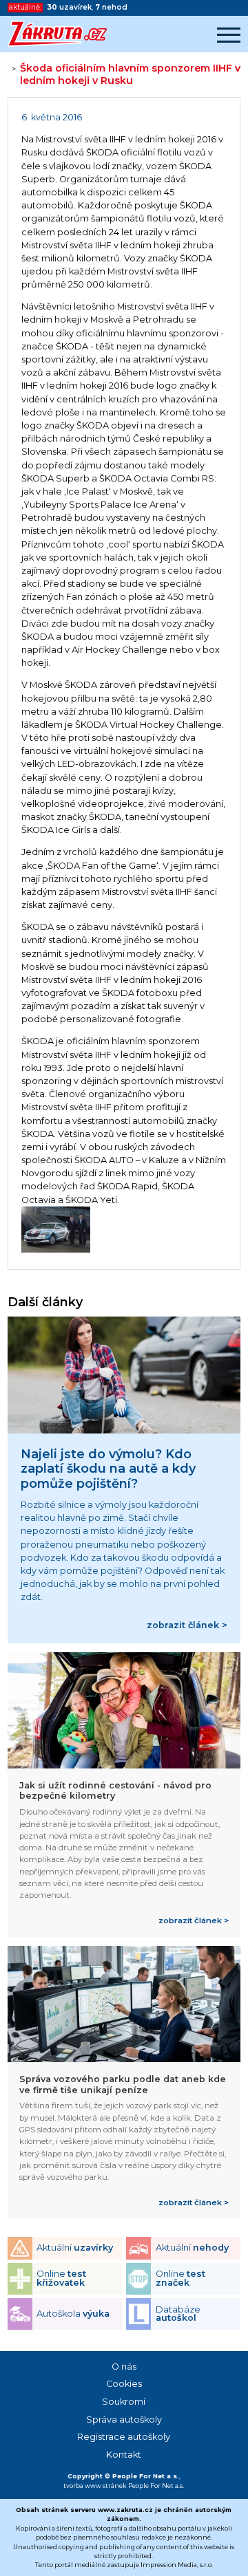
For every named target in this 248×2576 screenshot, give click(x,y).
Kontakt (124, 2455)
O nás (124, 2367)
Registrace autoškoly (124, 2437)
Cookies (124, 2384)
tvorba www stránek (95, 2486)
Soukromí (124, 2402)
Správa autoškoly (124, 2420)
